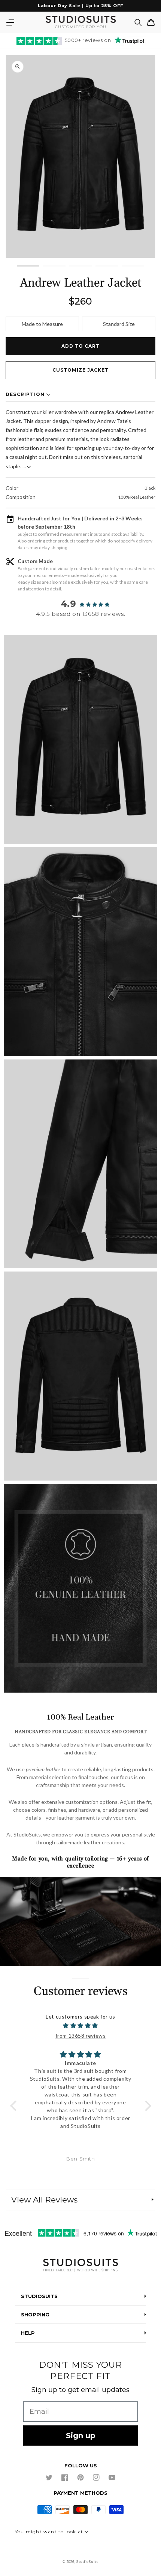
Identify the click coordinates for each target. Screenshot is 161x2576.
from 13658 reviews (81, 2036)
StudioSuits (87, 2562)
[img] (81, 2025)
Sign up (81, 2436)
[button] (10, 22)
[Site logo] (80, 2266)
